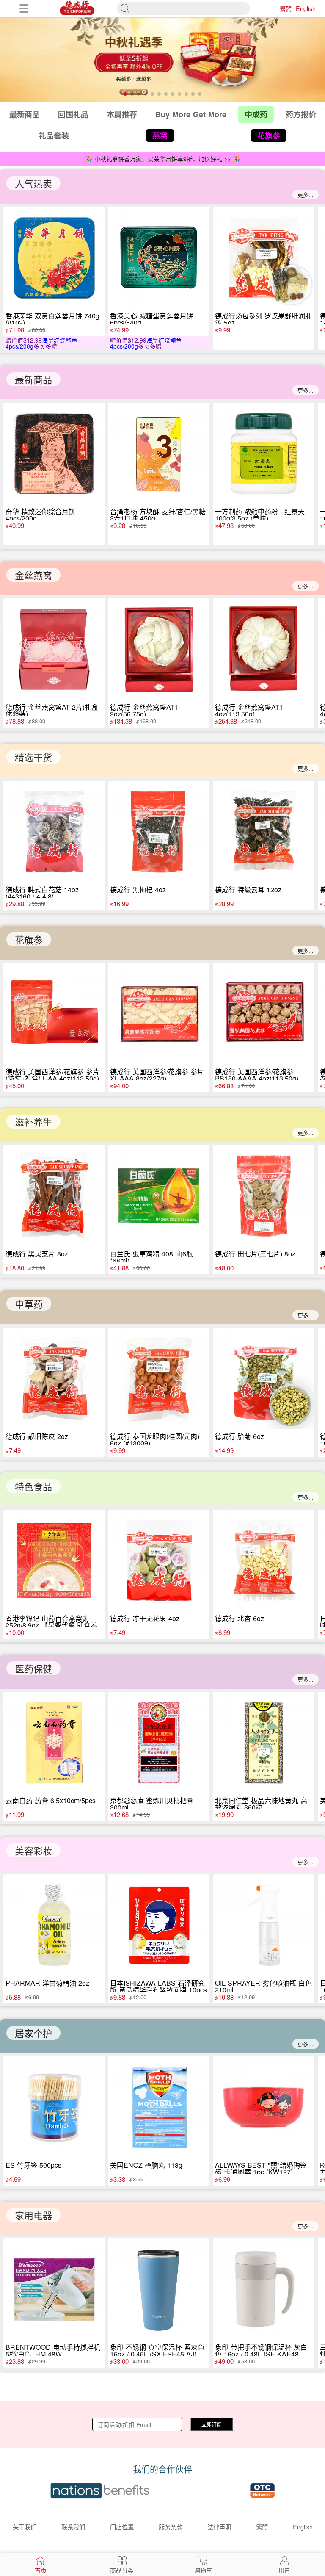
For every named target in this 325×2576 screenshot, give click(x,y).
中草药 (29, 1304)
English (306, 8)
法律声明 (219, 2527)
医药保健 (33, 1668)
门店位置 (122, 2527)
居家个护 (33, 2033)
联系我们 (73, 2527)
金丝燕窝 (33, 575)
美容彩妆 (33, 1850)
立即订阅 (212, 2424)
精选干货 (33, 757)
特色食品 (33, 1486)
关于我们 (25, 2527)
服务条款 (171, 2527)
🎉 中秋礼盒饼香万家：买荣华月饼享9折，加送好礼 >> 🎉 (163, 159)
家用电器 (33, 2215)
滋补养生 (33, 1122)
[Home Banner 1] (162, 59)
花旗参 (29, 939)
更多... (306, 195)
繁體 (286, 8)
